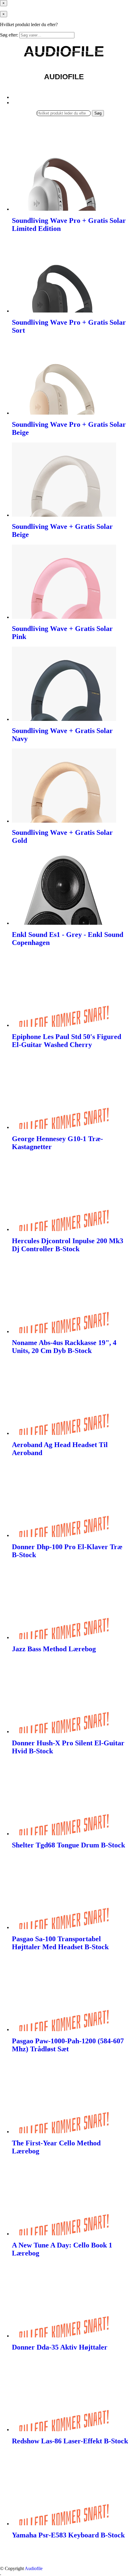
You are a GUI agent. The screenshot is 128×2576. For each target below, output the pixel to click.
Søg (98, 113)
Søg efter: (9, 35)
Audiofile (34, 2568)
